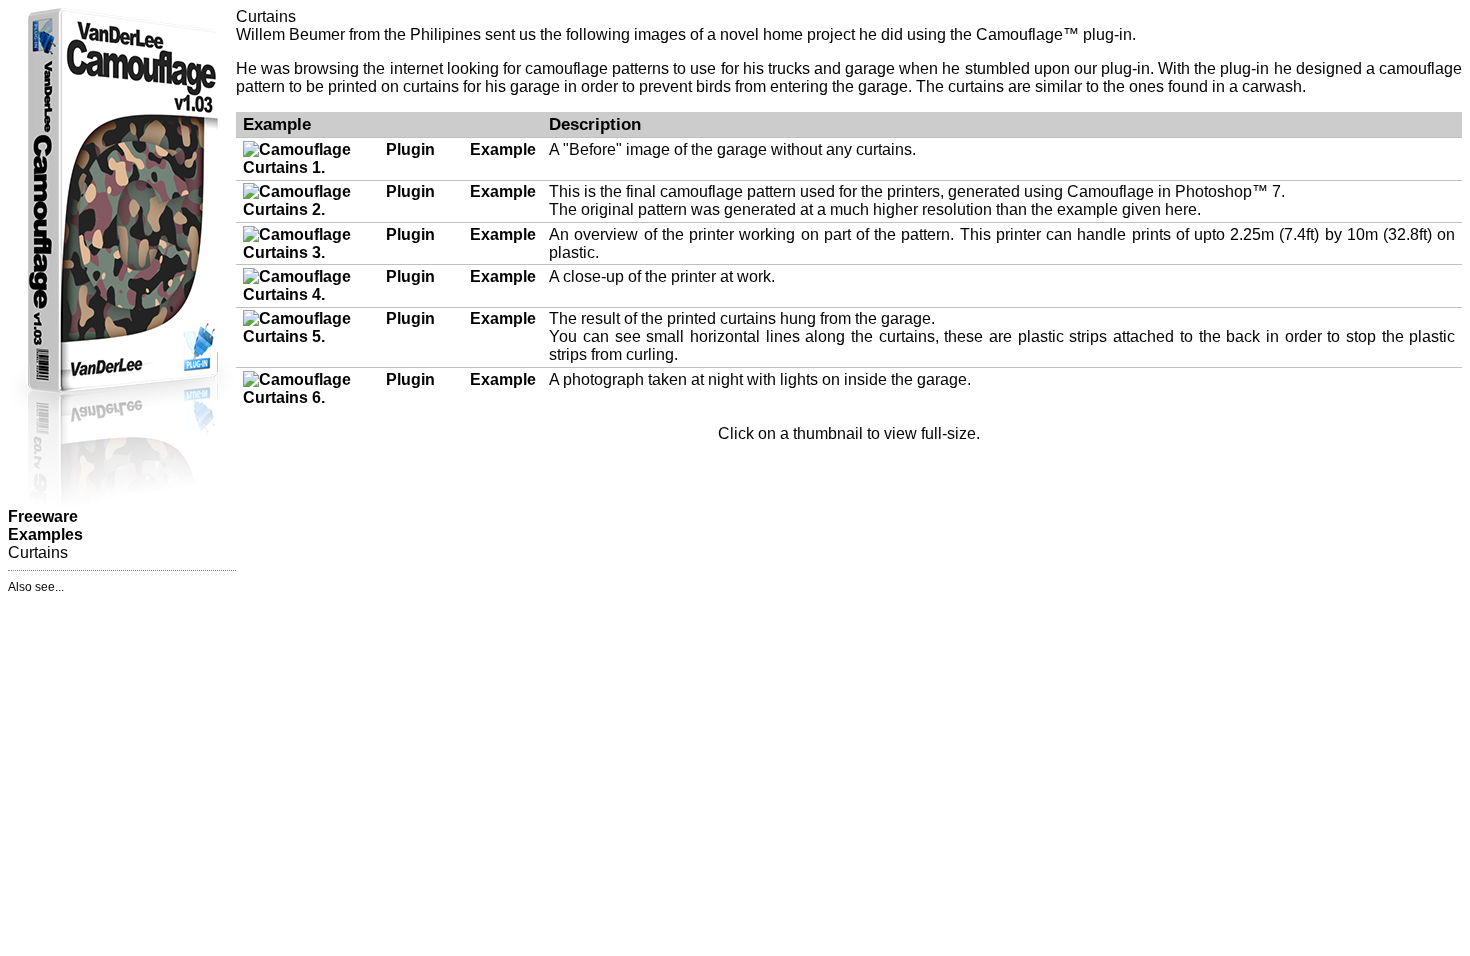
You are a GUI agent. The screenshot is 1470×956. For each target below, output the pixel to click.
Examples (45, 534)
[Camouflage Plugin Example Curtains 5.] (389, 336)
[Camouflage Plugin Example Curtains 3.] (389, 252)
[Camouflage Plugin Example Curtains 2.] (389, 209)
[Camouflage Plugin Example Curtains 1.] (389, 167)
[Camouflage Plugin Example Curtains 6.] (389, 397)
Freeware (43, 516)
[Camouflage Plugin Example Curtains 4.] (389, 294)
